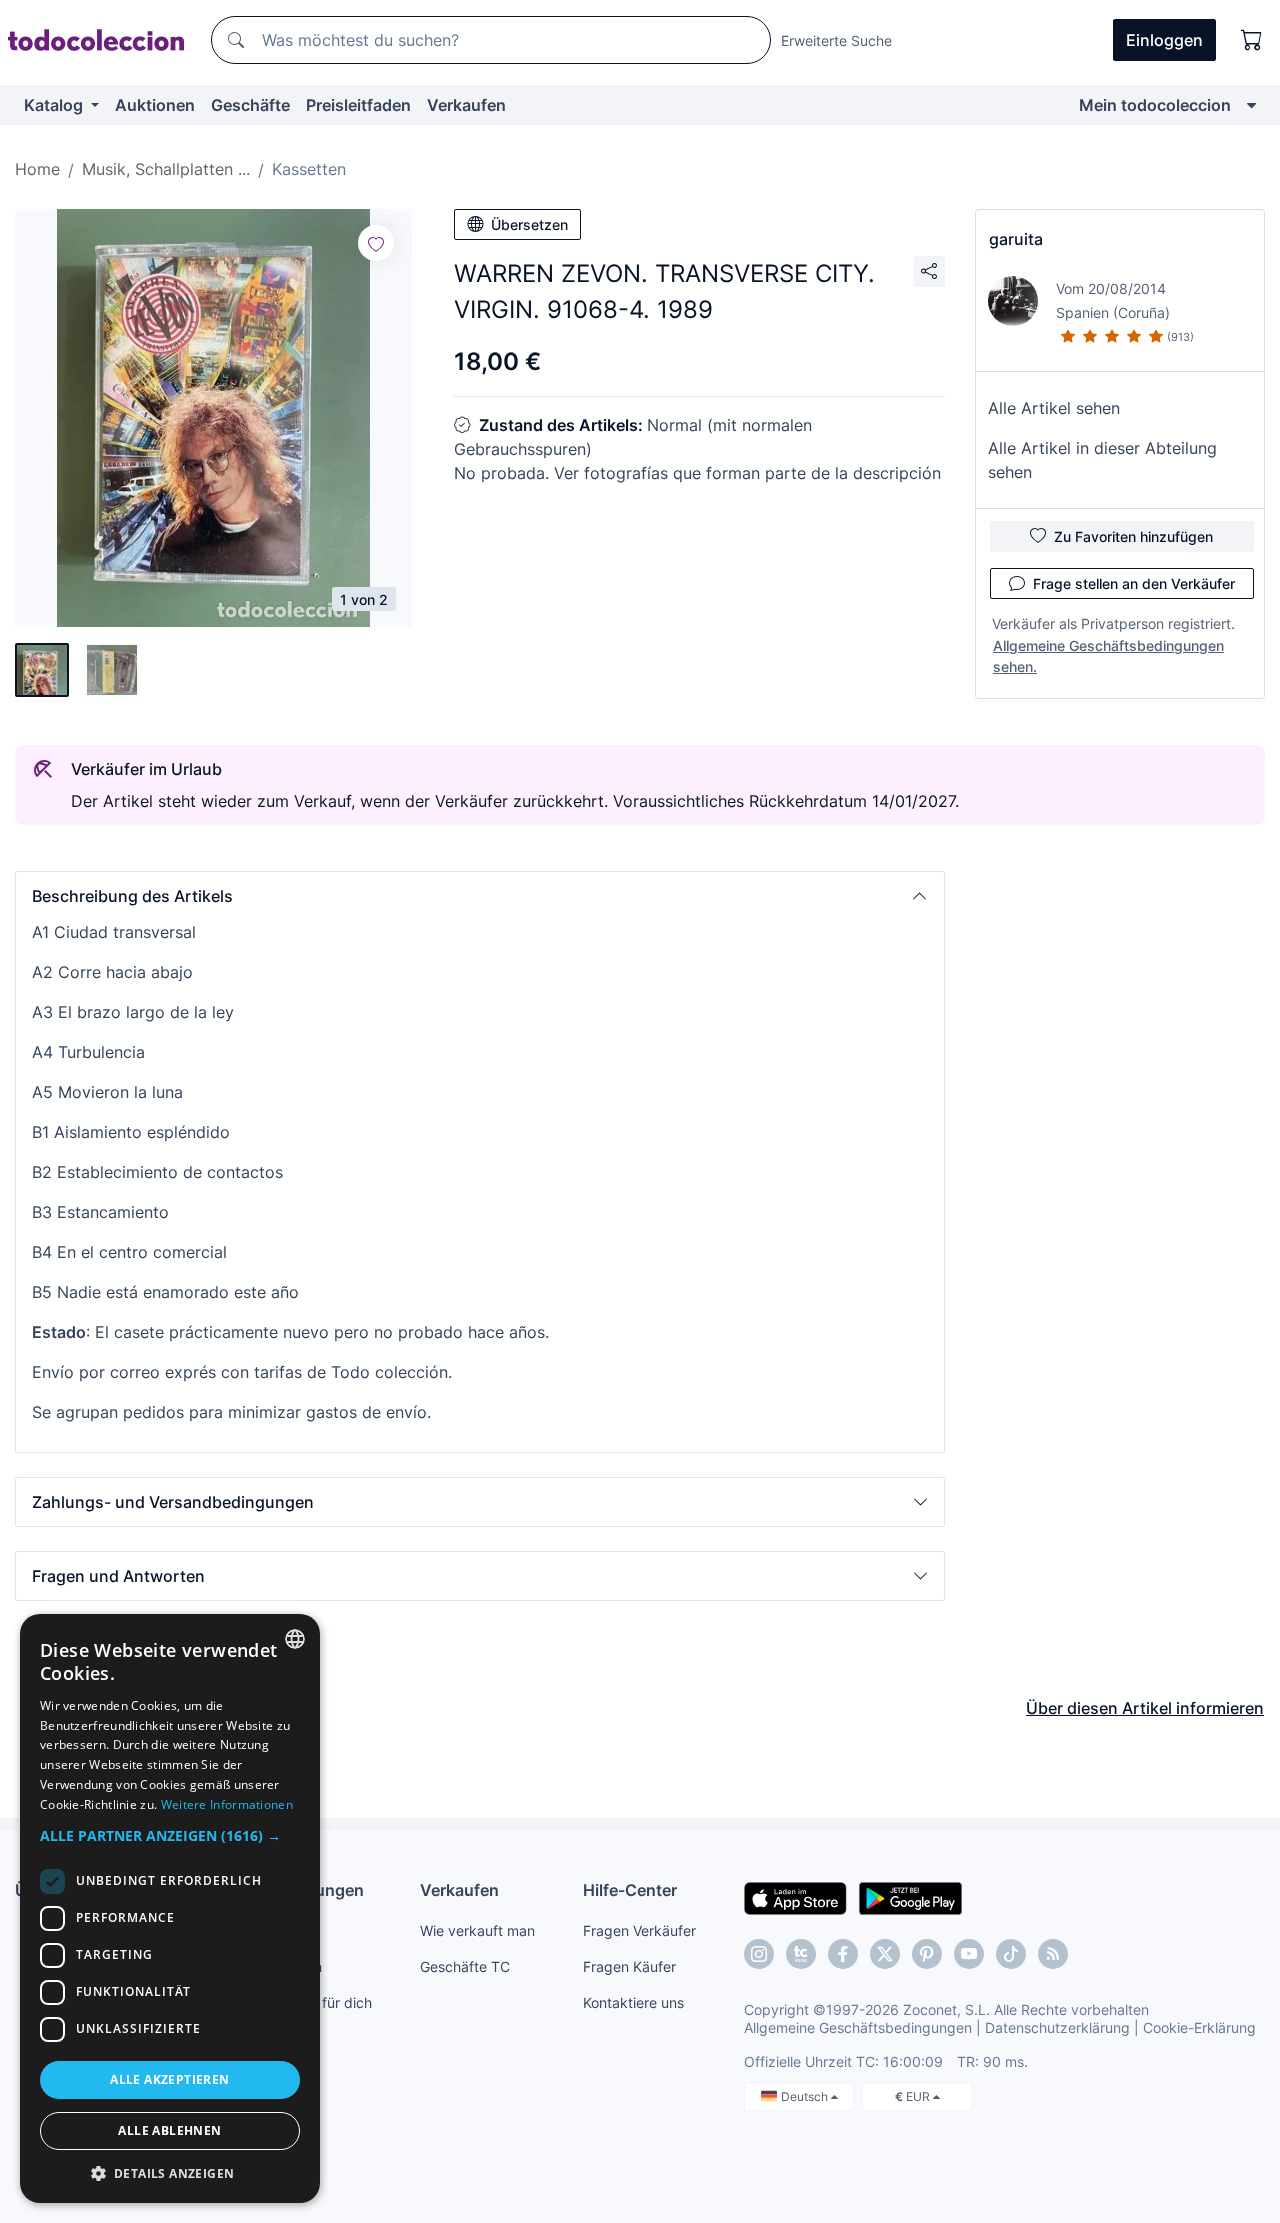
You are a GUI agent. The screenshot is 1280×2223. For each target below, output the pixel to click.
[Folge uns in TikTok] (1011, 1954)
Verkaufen (466, 105)
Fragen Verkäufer (639, 1930)
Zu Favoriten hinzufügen (1133, 536)
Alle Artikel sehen (1054, 408)
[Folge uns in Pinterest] (927, 1954)
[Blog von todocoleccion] (1053, 1954)
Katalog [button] (55, 105)
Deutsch (806, 2096)
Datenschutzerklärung (1057, 2027)
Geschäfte (250, 105)
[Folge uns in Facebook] (843, 1954)
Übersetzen (529, 224)
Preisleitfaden (358, 105)
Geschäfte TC (465, 1966)
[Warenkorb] (1252, 40)
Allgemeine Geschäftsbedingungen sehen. (1108, 656)
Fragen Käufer (629, 1966)
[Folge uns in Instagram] (759, 1954)
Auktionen (155, 105)
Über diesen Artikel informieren (1145, 1708)
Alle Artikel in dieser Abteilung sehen (1102, 460)
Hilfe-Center (630, 1890)
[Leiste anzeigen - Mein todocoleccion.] (1251, 105)
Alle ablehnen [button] (169, 2130)
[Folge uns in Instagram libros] (801, 1954)
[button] (480, 896)
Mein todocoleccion (1155, 105)
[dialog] (170, 1908)
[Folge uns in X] (885, 1954)
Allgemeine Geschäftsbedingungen (858, 2027)
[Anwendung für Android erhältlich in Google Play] (910, 1897)
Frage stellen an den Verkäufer (1134, 583)
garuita (1016, 239)
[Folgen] (376, 243)
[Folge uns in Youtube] (969, 1954)
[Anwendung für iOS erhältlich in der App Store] (795, 1897)
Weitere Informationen (227, 1804)
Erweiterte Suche (836, 40)
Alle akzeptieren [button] (169, 2079)
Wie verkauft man (477, 1930)
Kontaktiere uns (633, 2002)
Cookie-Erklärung (1199, 2027)
